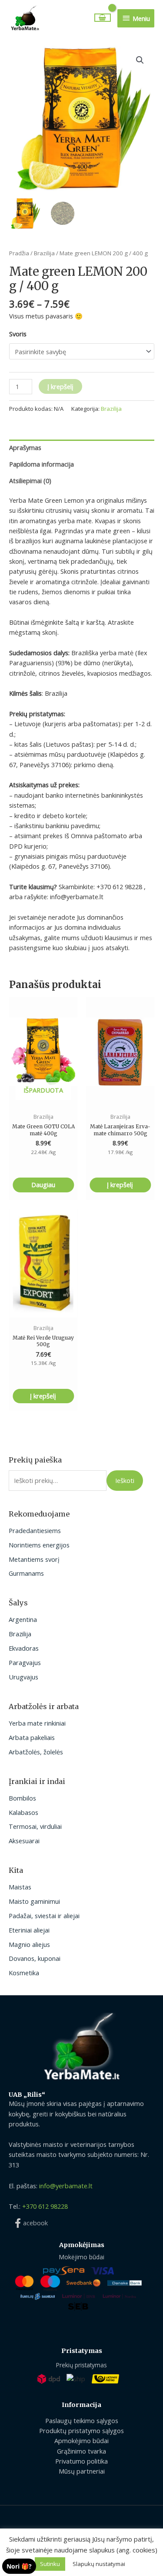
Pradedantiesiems (35, 1530)
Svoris (18, 334)
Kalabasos (23, 1812)
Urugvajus (23, 1677)
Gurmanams (26, 1573)
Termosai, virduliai (35, 1826)
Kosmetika (24, 1973)
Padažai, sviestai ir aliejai (44, 1916)
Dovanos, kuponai (35, 1958)
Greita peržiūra (43, 1098)
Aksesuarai (24, 1841)
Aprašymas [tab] (25, 447)
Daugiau (43, 1185)
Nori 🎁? (19, 2566)
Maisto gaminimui (34, 1901)
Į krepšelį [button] (120, 1185)
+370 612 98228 (45, 2206)
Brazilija (20, 1634)
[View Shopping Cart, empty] (103, 18)
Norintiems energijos (39, 1545)
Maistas (20, 1887)
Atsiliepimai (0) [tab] (30, 481)
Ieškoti (125, 1480)
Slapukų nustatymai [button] (99, 2564)
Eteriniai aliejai (29, 1930)
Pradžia (19, 253)
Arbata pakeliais (32, 1737)
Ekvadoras (24, 1648)
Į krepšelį (60, 386)
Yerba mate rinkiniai (37, 1723)
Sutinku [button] (50, 2564)
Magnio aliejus (29, 1944)
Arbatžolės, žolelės (36, 1752)
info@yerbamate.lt (66, 2186)
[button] (140, 60)
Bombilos (22, 1798)
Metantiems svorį (34, 1559)
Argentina (23, 1619)
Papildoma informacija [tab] (42, 464)
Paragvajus (25, 1662)
